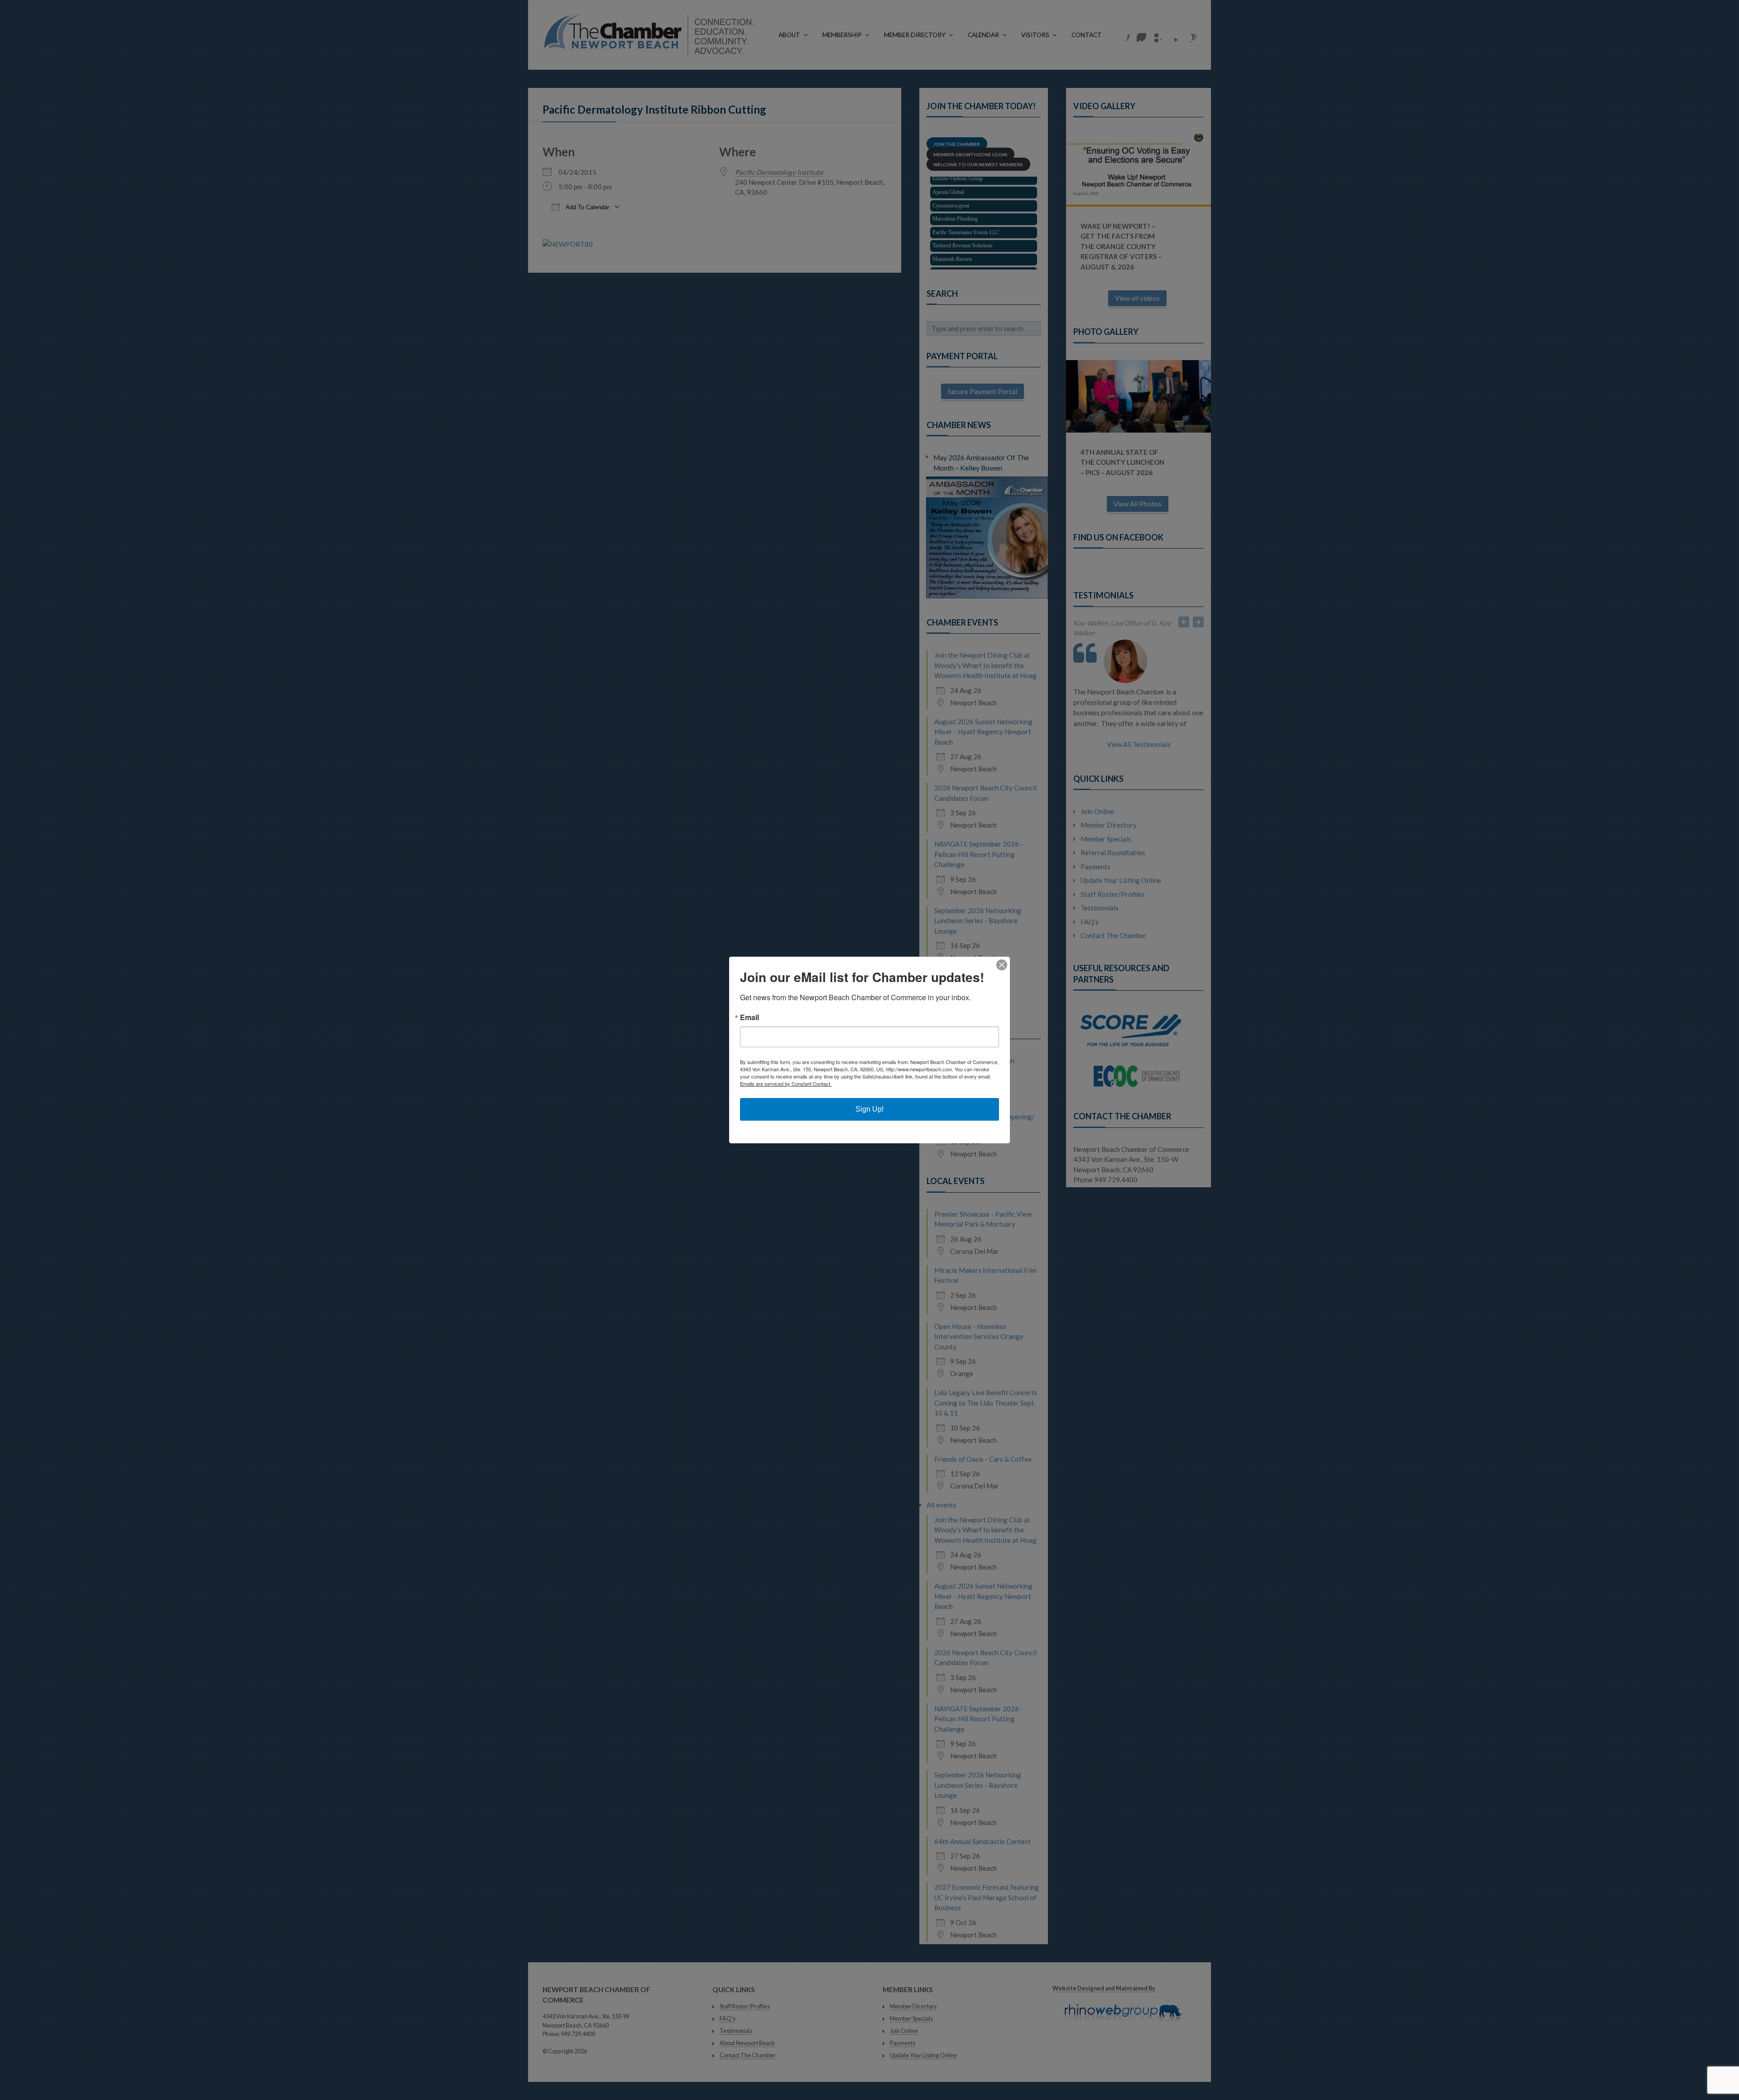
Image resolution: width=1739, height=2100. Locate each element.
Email (749, 1017)
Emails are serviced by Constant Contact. (786, 1084)
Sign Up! (869, 1109)
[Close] (1002, 965)
